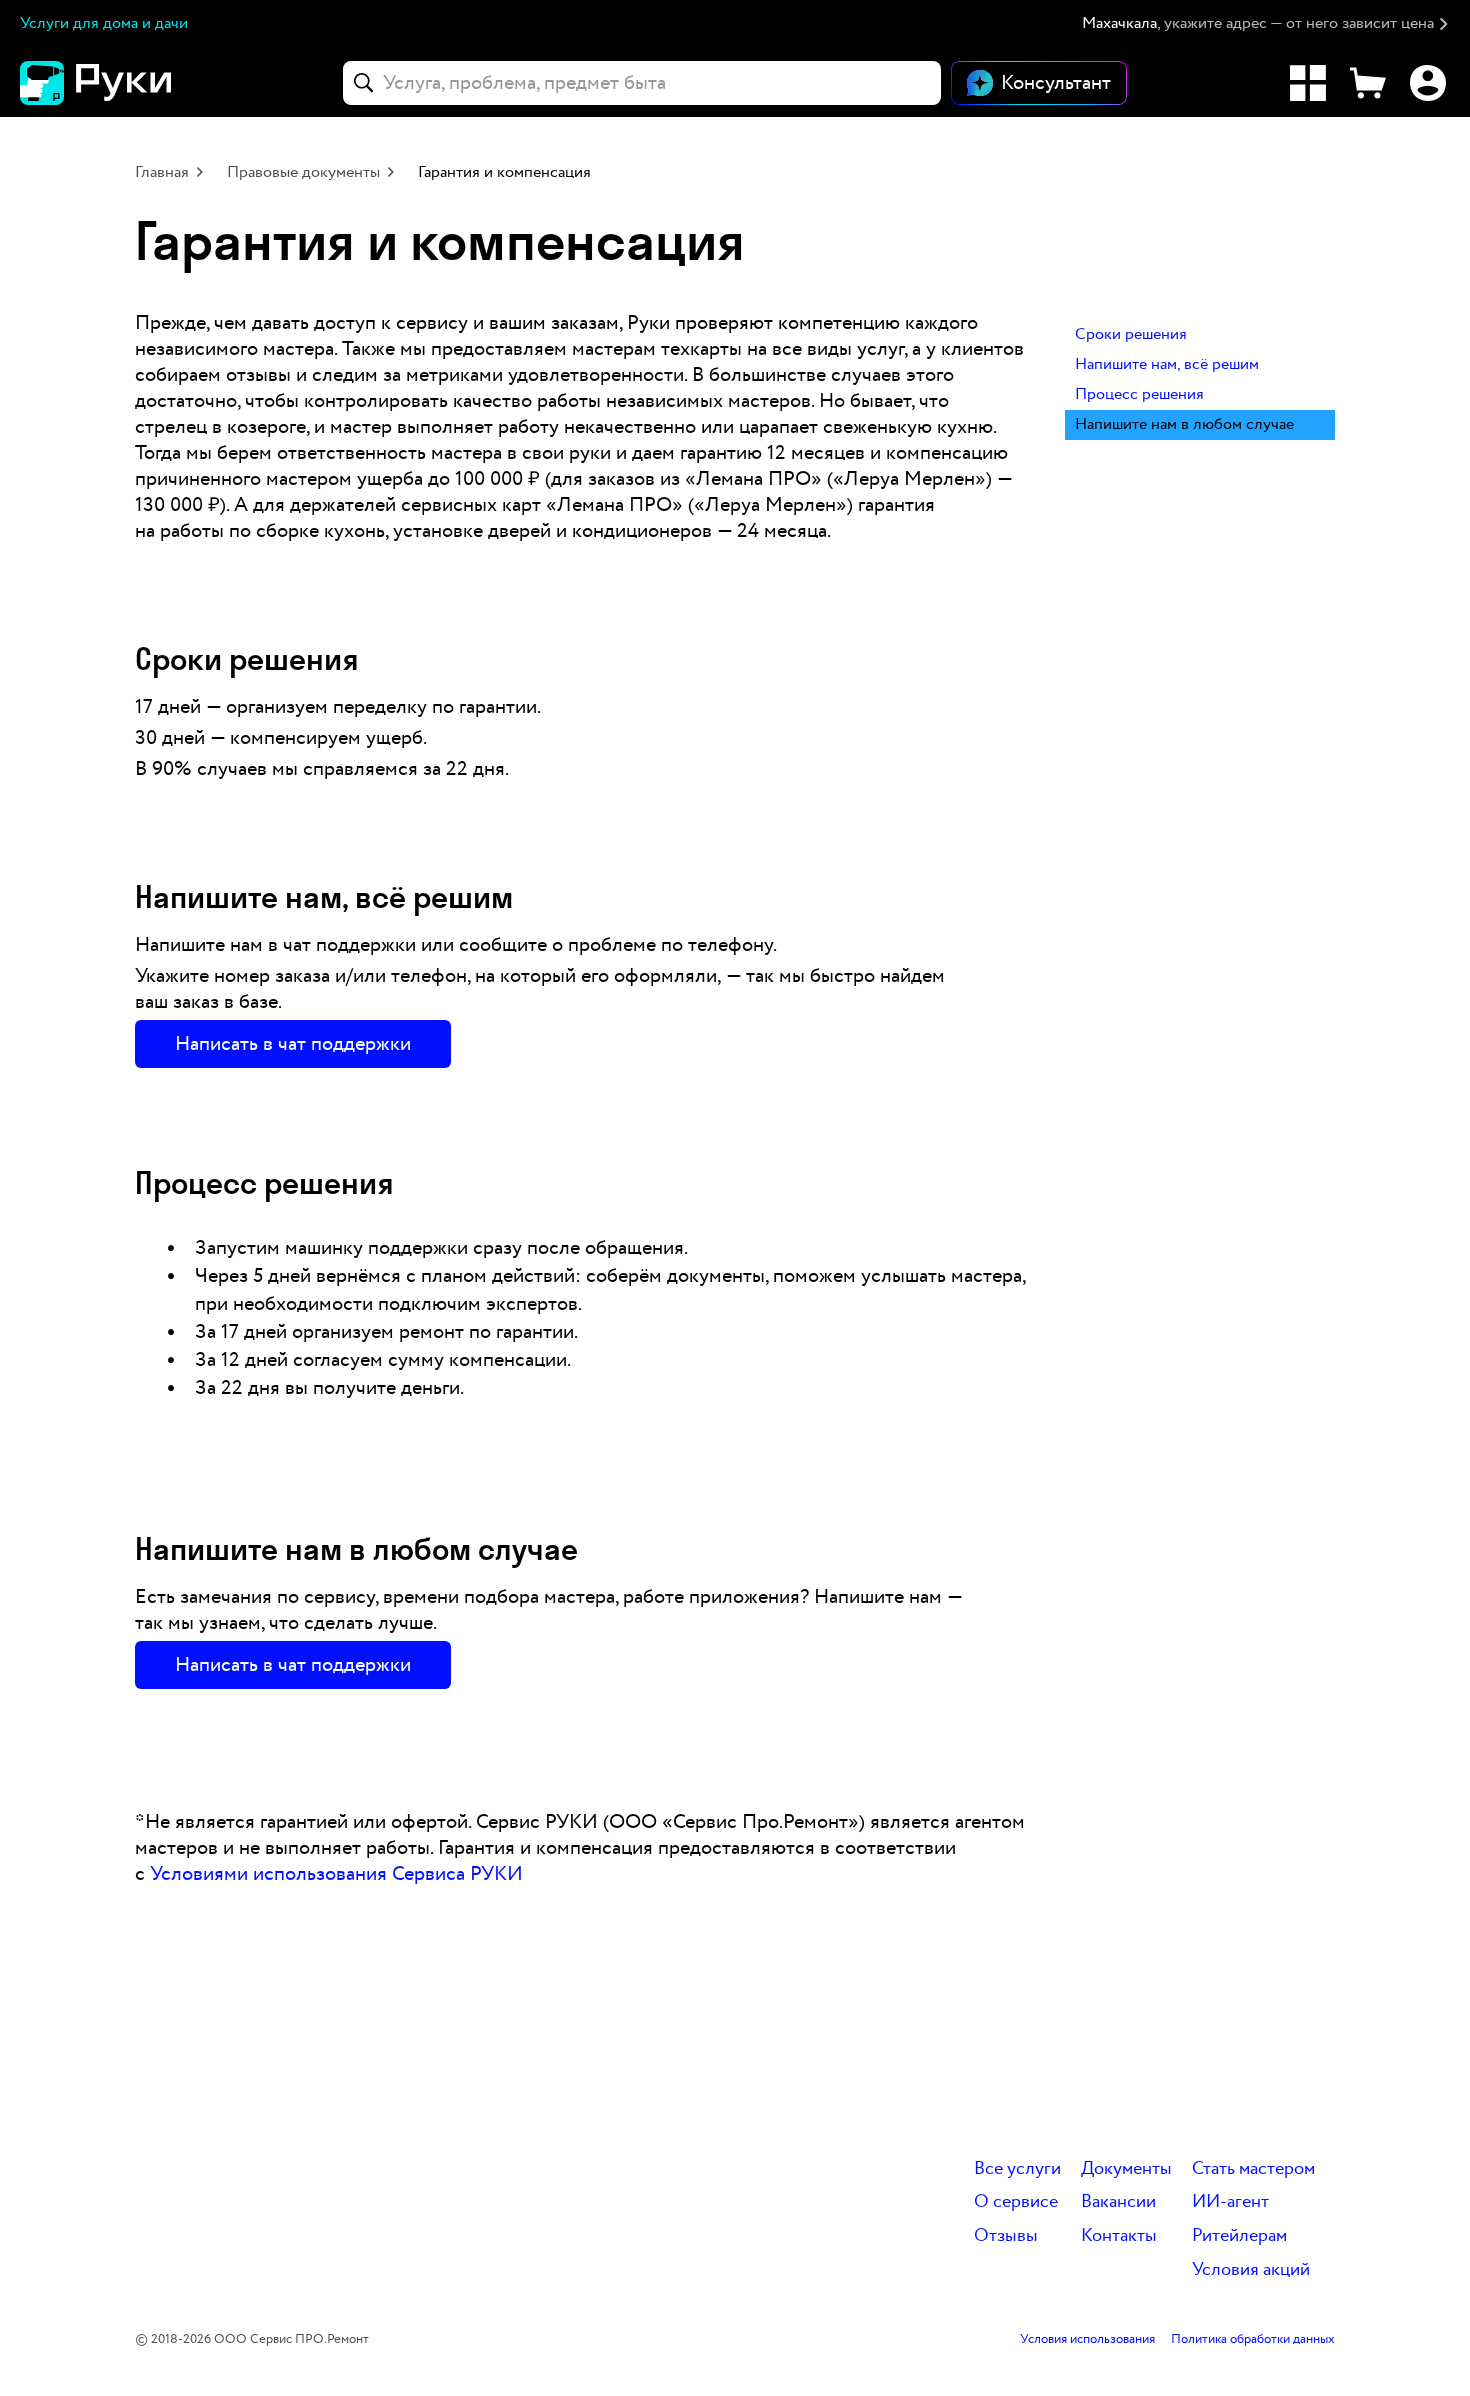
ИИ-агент (1230, 2202)
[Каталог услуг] (1308, 83)
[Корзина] (1368, 83)
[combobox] (642, 83)
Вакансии (1118, 2202)
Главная (162, 172)
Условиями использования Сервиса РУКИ (336, 1874)
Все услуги (1017, 2169)
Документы (1126, 2169)
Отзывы (1006, 2236)
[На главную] (130, 83)
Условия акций (1251, 2270)
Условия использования (1087, 2340)
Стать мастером (1253, 2169)
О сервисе (1016, 2202)
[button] (1266, 24)
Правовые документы (303, 172)
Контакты (1119, 2236)
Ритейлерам (1239, 2236)
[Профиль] (1428, 83)
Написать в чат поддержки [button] (293, 1044)
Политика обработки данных (1253, 2340)
